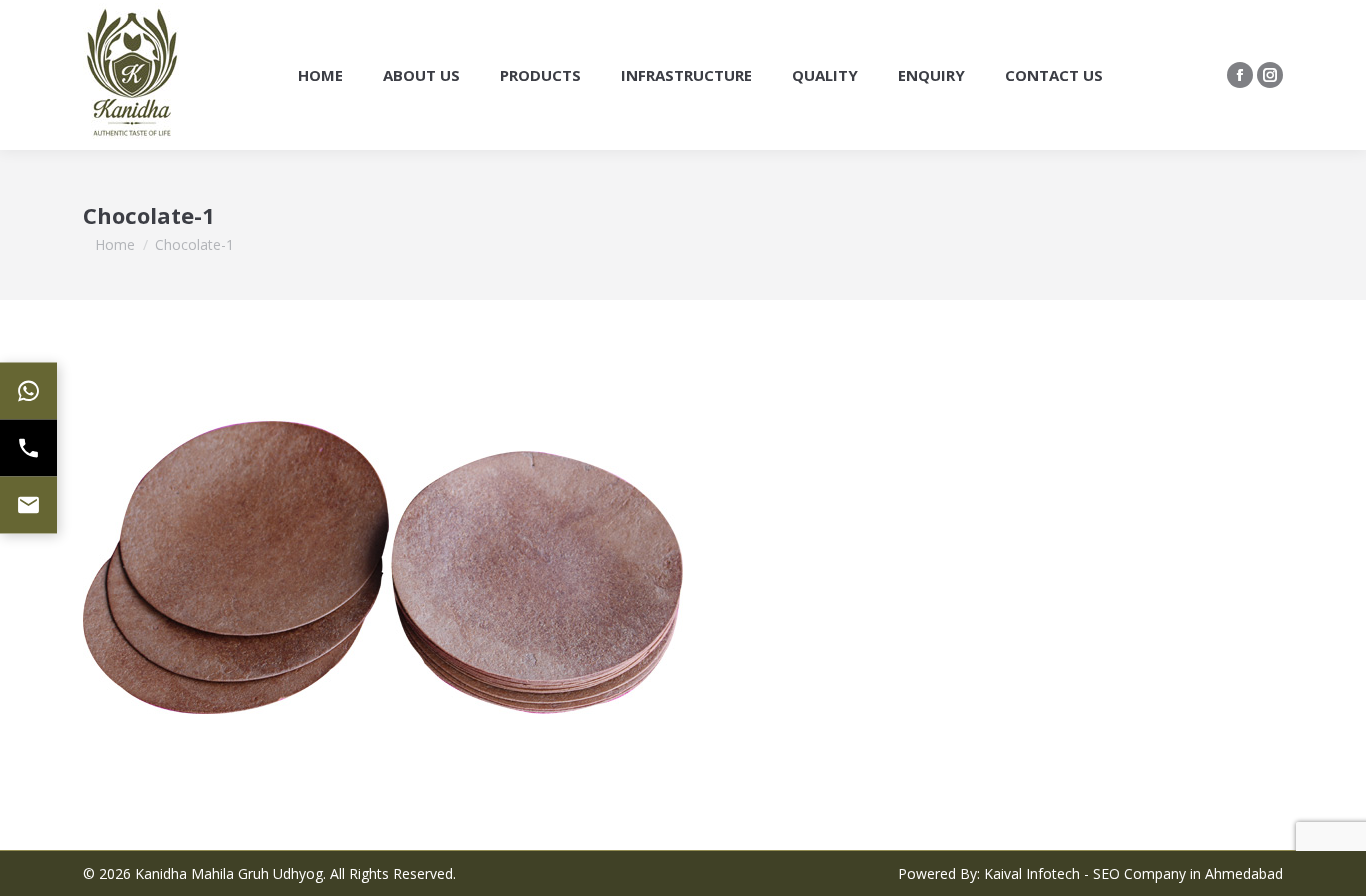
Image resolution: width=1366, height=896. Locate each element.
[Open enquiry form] (28, 505)
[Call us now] (28, 448)
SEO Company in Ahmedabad (1188, 873)
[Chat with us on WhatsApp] (28, 391)
